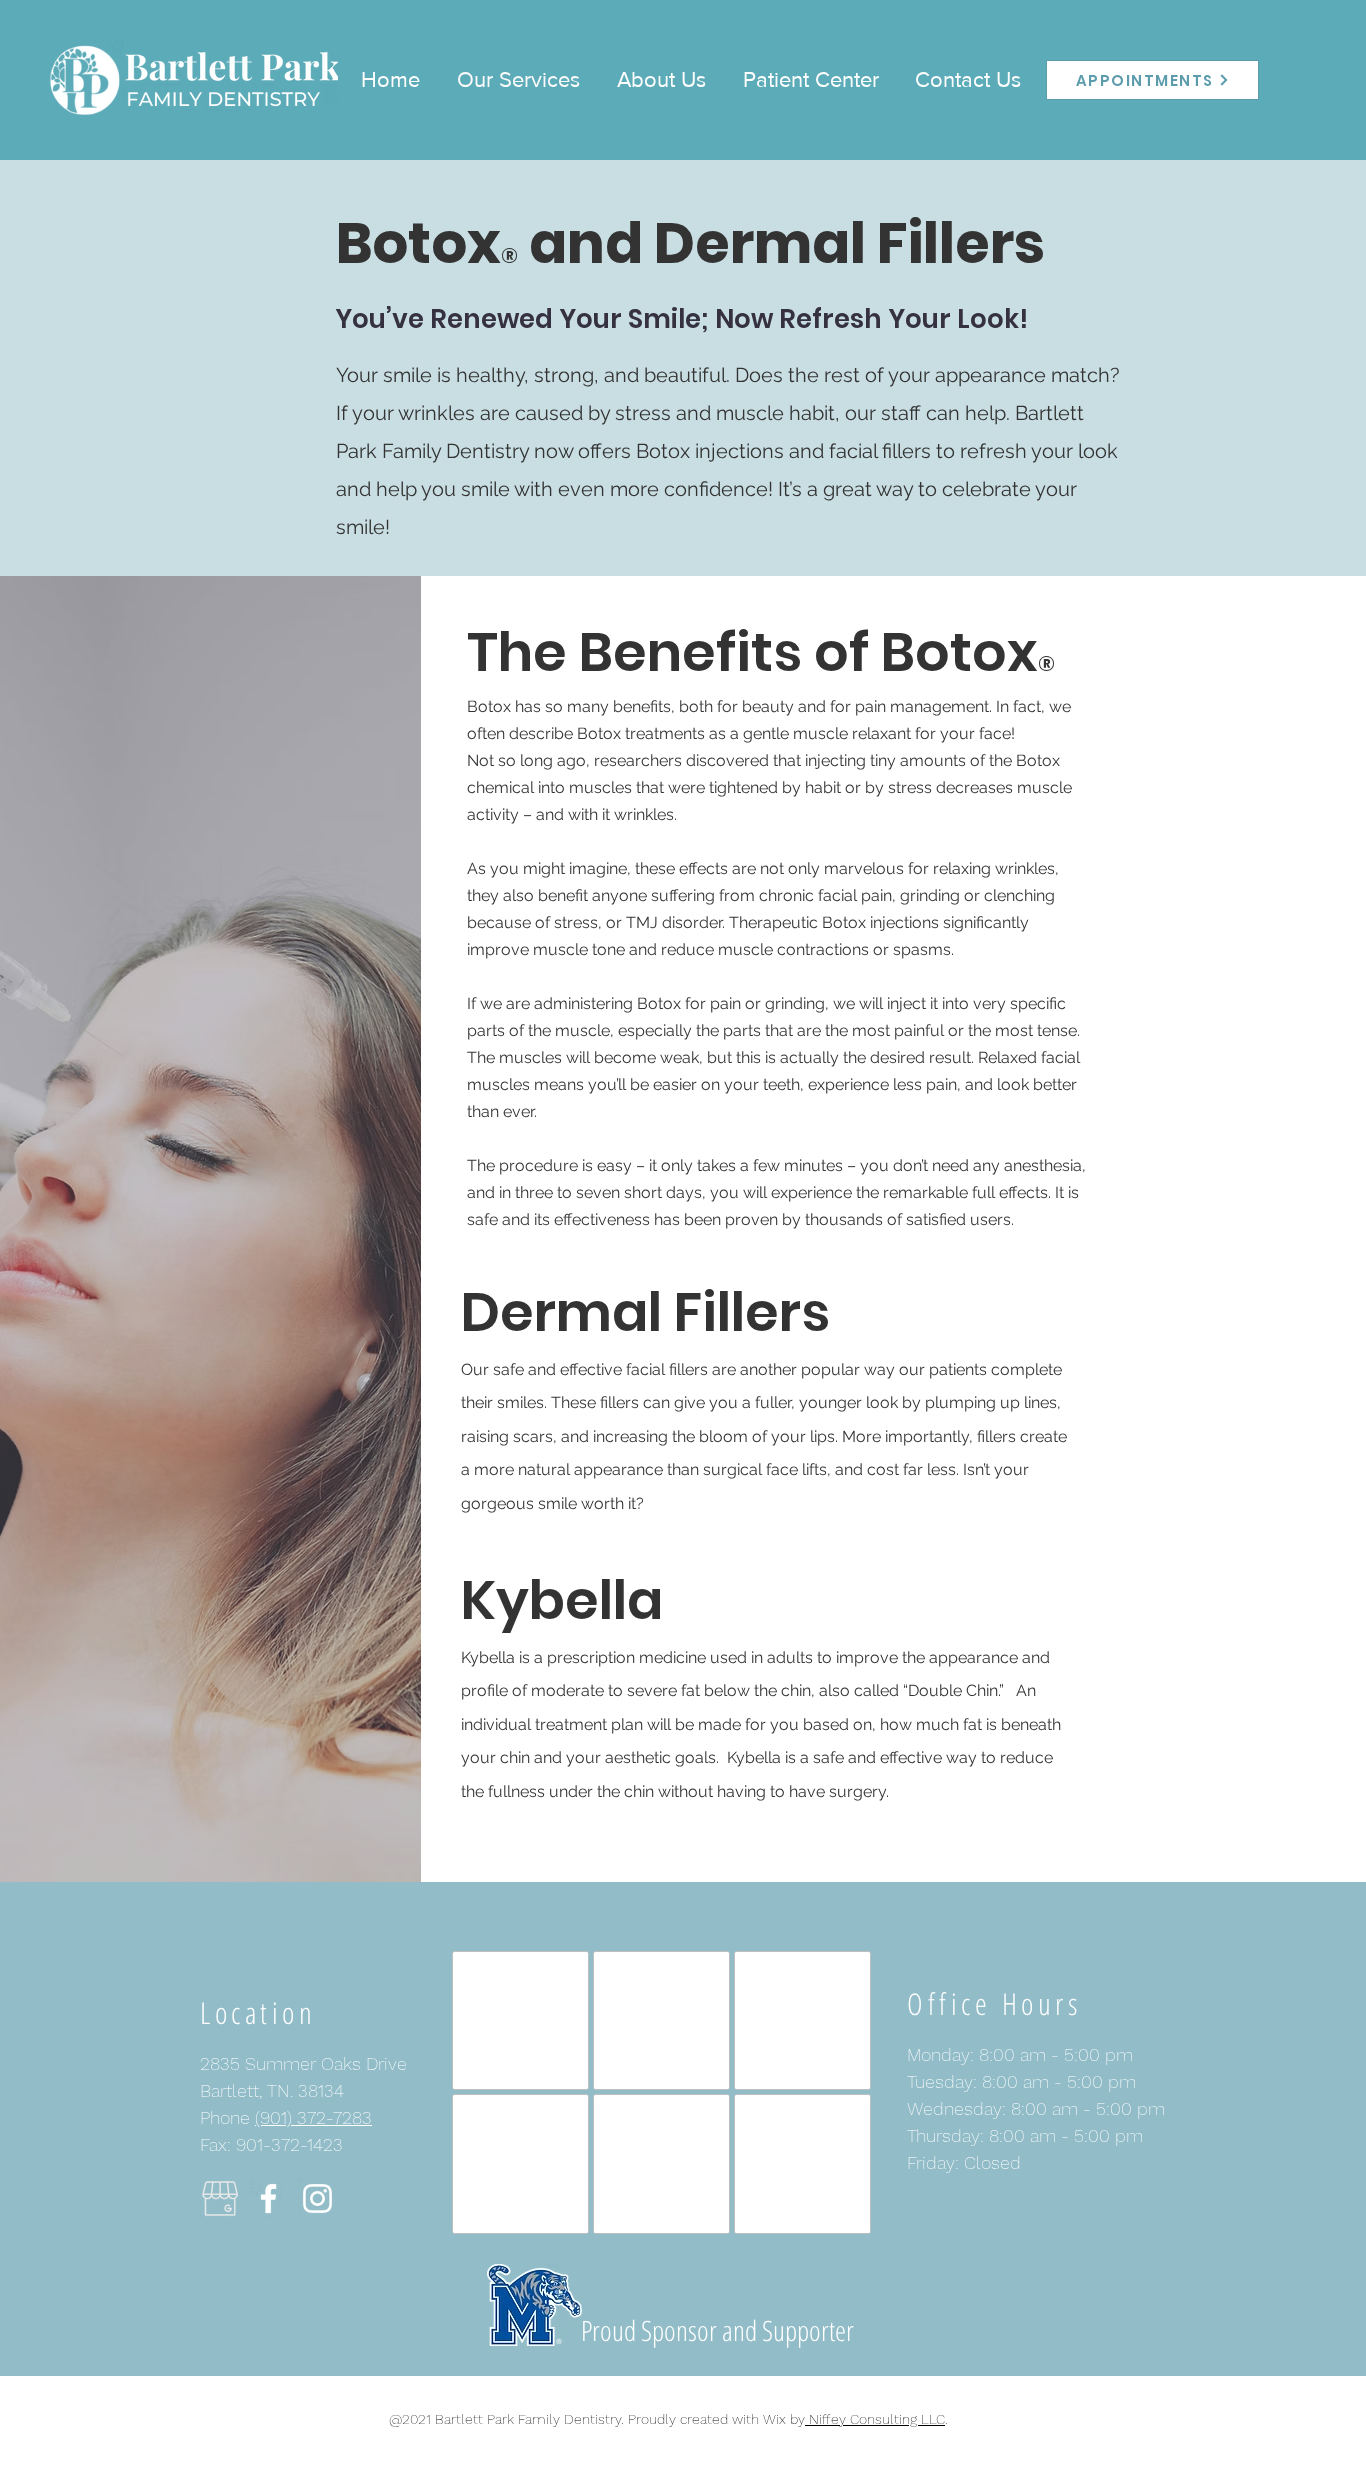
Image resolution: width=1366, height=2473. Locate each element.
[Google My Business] (219, 2198)
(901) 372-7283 (313, 2117)
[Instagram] (317, 2198)
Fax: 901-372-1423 (271, 2144)
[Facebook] (268, 2198)
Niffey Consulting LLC (875, 2419)
